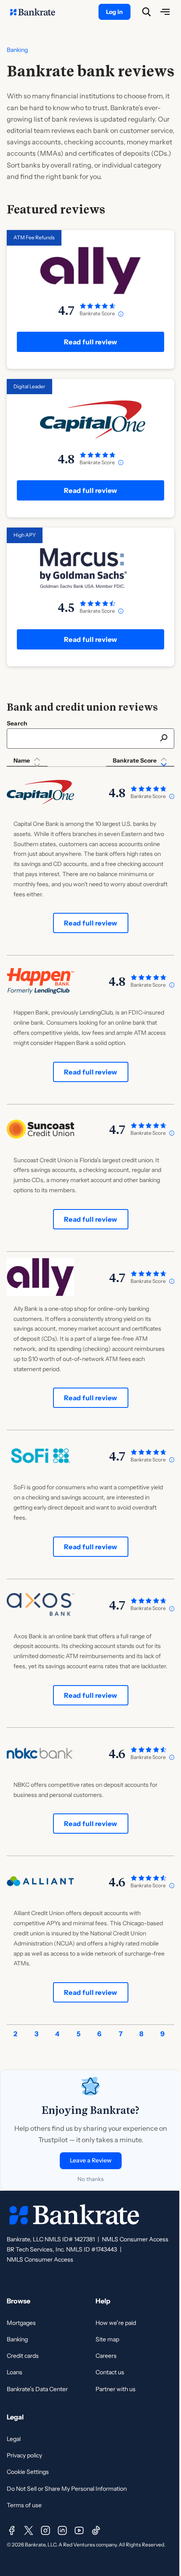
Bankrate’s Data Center (37, 2389)
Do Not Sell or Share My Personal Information (67, 2489)
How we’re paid (116, 2323)
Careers (106, 2356)
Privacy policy (24, 2455)
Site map (107, 2339)
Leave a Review (91, 2160)
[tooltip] (121, 314)
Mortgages (21, 2323)
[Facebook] (12, 2530)
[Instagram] (45, 2530)
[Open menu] (165, 12)
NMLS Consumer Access (135, 2239)
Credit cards (23, 2356)
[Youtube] (79, 2530)
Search (17, 723)
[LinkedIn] (62, 2530)
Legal (14, 2439)
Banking (17, 50)
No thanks (90, 2179)
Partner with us (116, 2389)
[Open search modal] (146, 12)
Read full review (91, 342)
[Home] (37, 12)
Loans (15, 2372)
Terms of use (24, 2505)
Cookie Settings (28, 2472)
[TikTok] (96, 2530)
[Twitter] (29, 2530)
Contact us (110, 2372)
